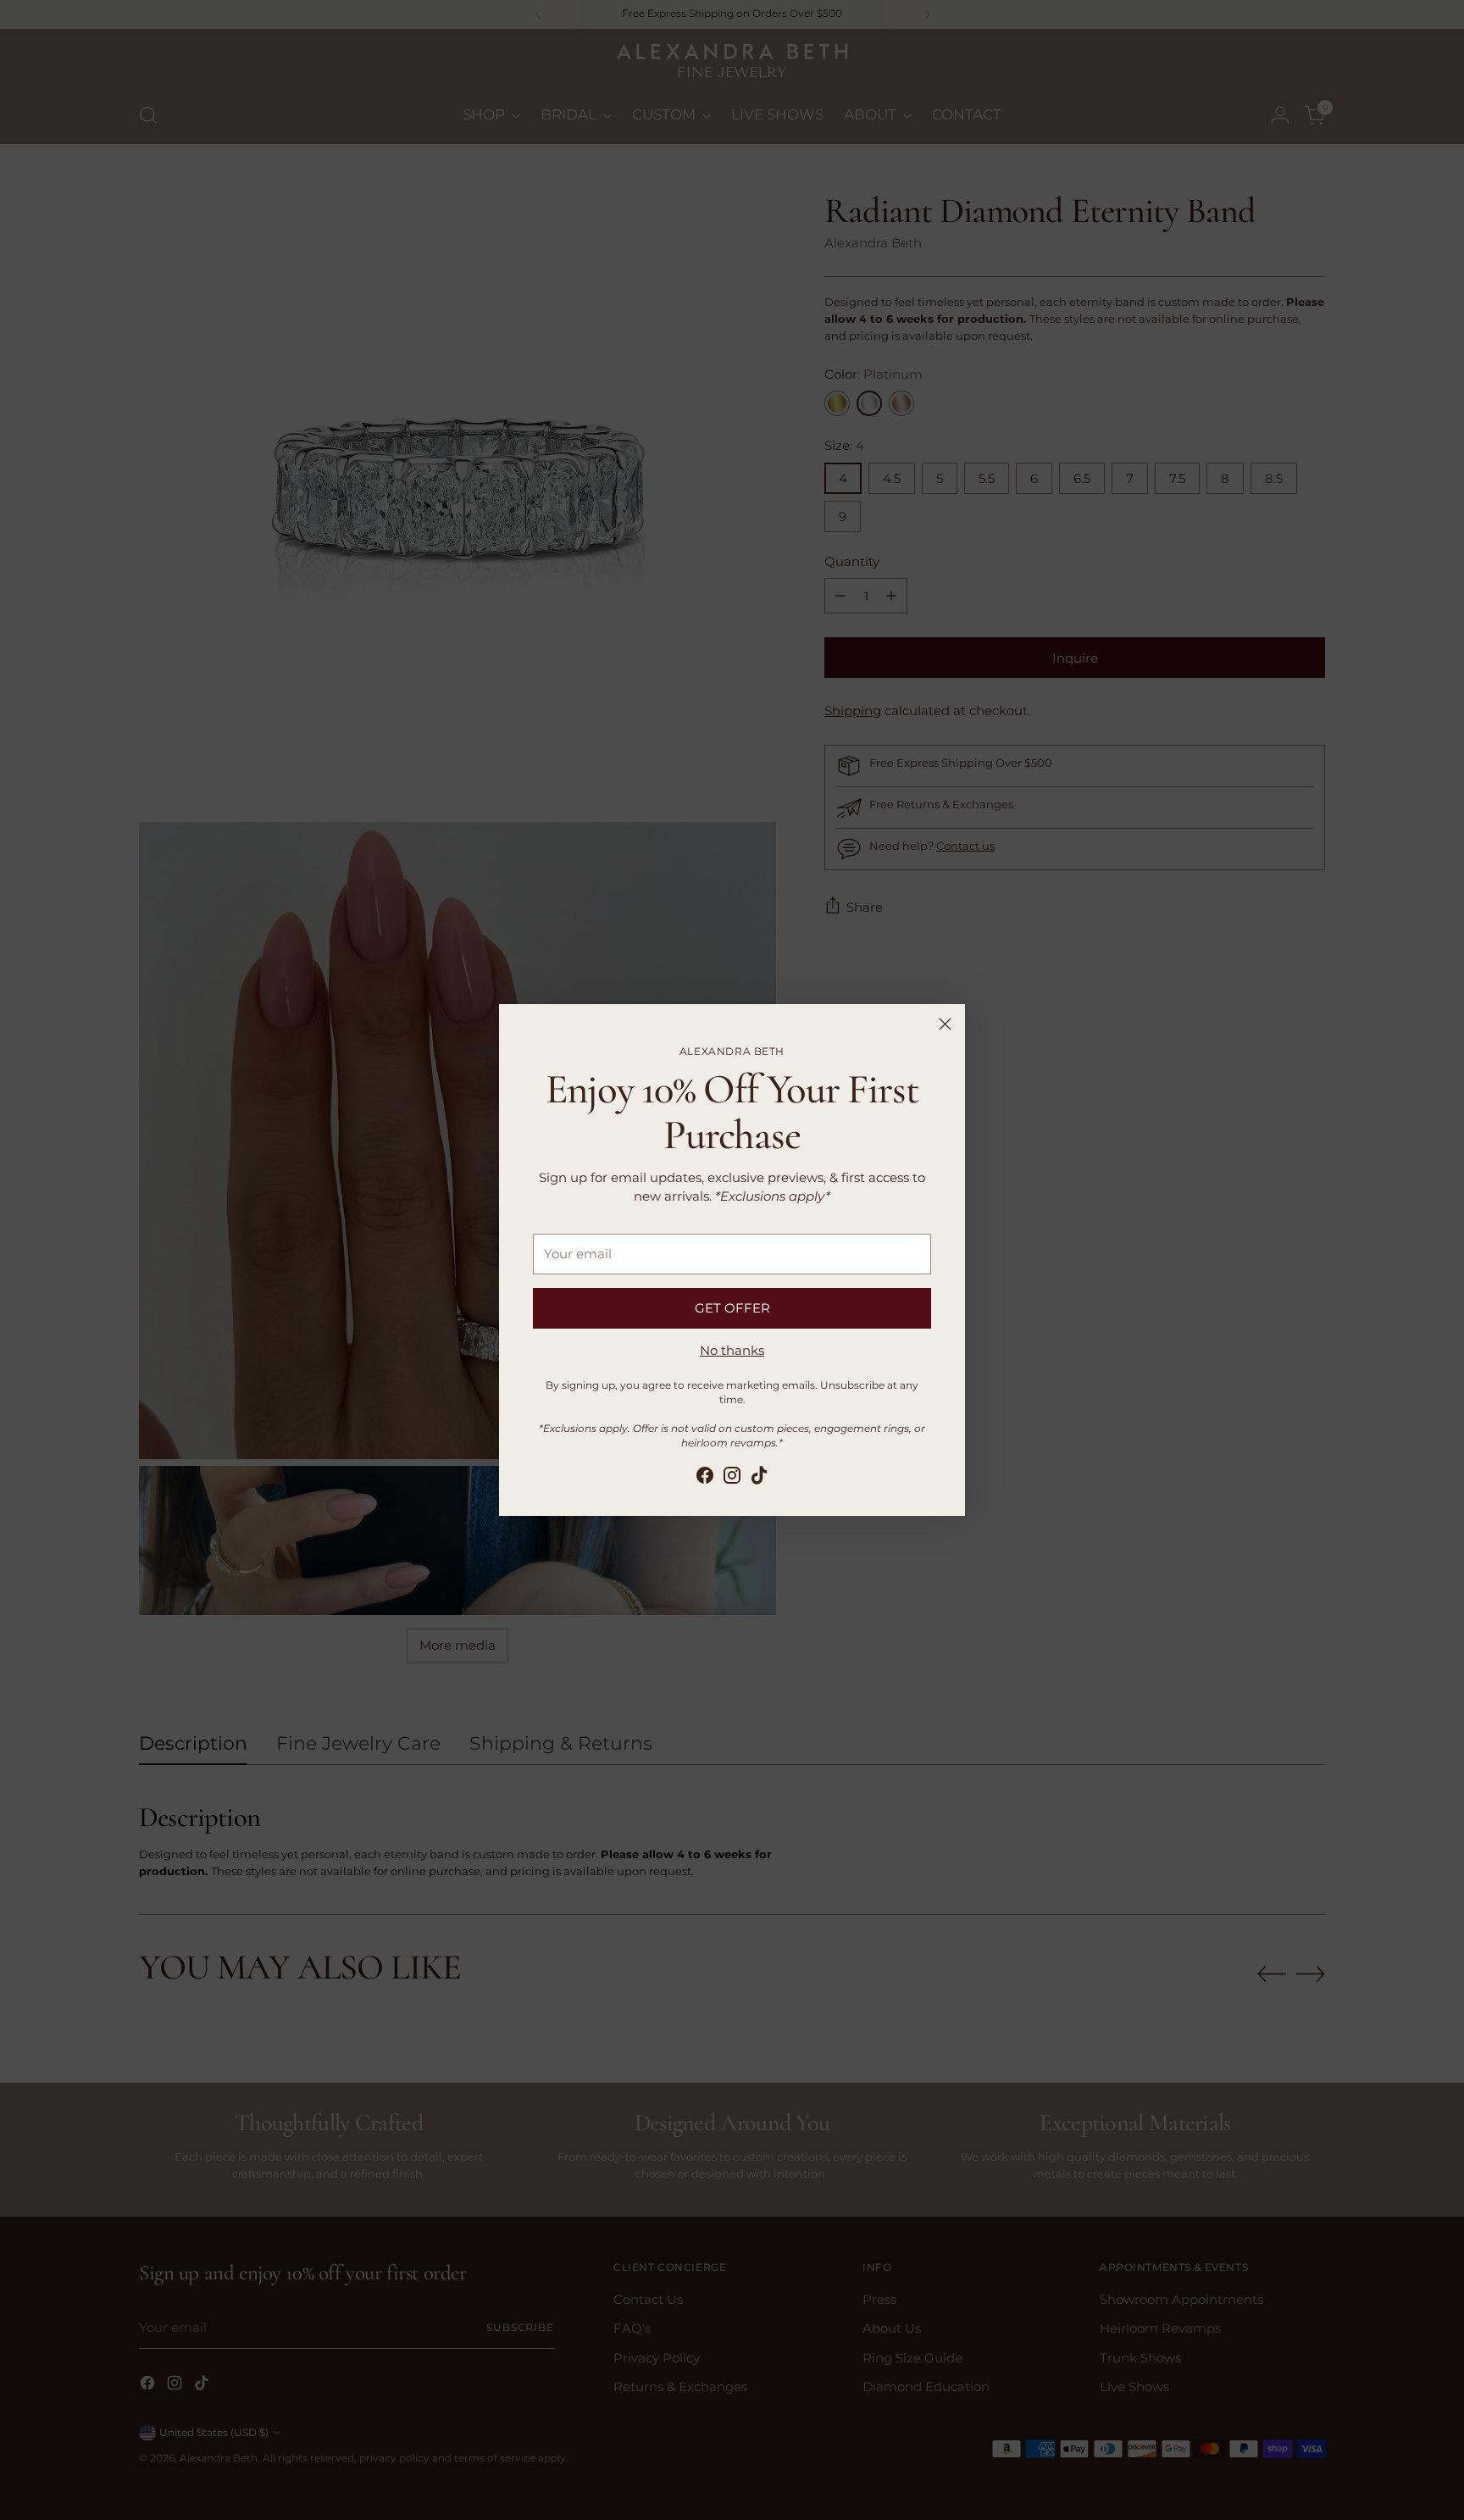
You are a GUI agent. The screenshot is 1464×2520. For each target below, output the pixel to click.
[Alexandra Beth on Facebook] (705, 1478)
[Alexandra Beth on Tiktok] (759, 1478)
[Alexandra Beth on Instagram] (732, 1478)
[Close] (945, 1024)
